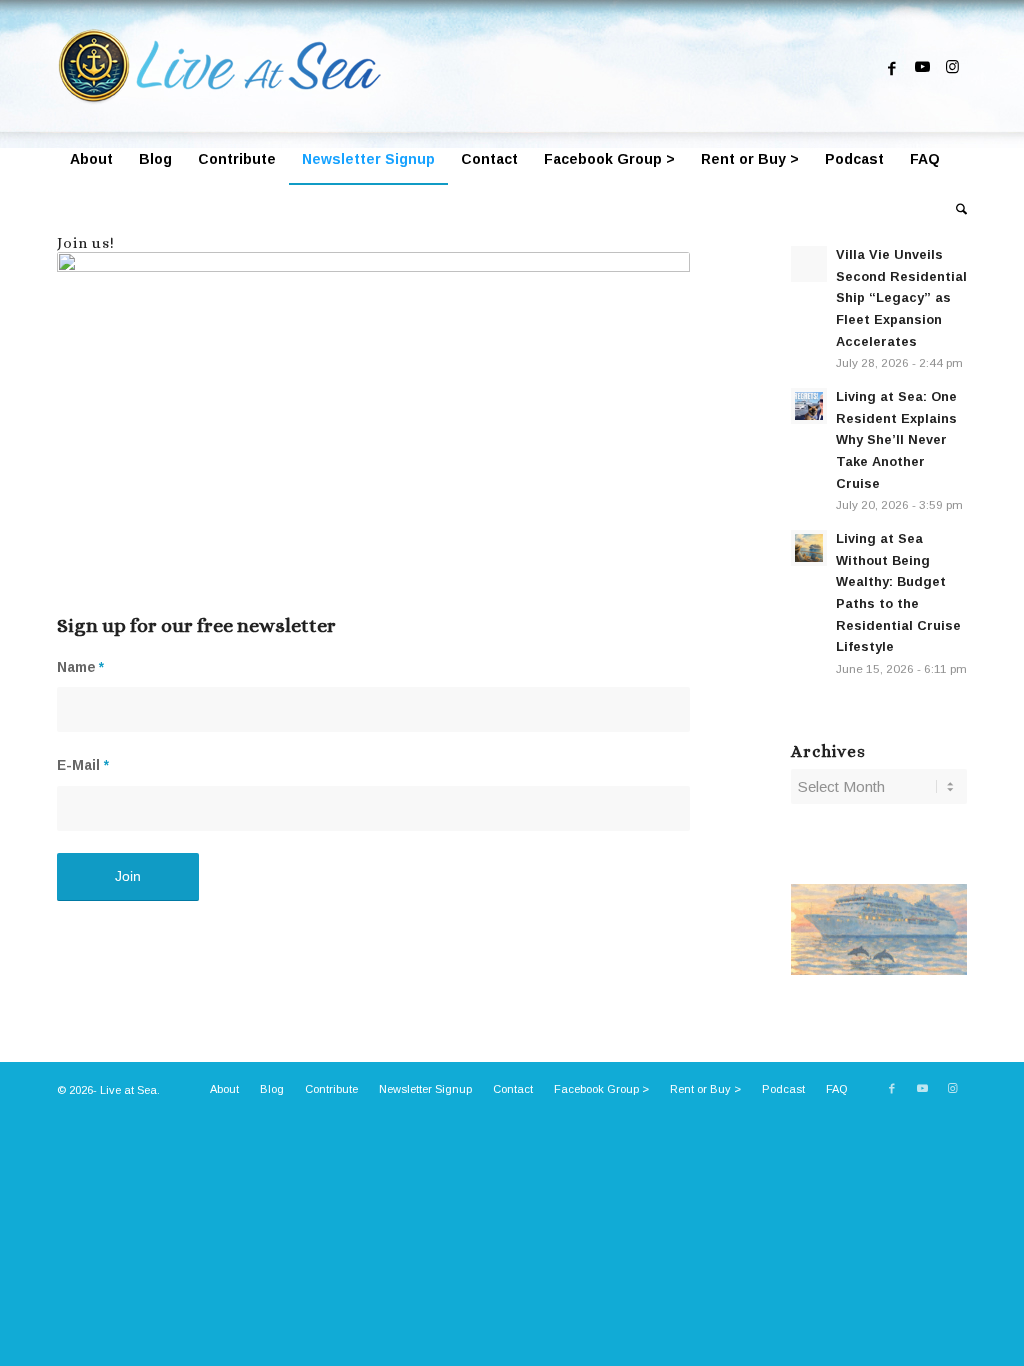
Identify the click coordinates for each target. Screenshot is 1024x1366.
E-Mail (83, 765)
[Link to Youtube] (922, 67)
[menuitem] (91, 159)
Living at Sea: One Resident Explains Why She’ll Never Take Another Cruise (896, 440)
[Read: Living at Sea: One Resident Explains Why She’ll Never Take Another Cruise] (809, 406)
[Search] (955, 209)
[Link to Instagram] (952, 67)
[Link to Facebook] (892, 67)
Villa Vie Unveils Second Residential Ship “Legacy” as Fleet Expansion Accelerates (901, 298)
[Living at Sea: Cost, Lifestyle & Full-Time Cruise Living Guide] (225, 67)
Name (80, 667)
